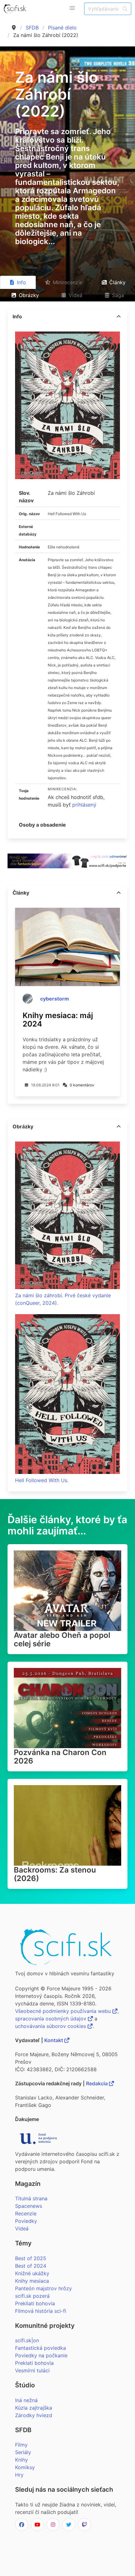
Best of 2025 (31, 2258)
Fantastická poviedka (40, 2348)
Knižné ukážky (32, 2273)
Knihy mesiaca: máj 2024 (58, 1020)
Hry (19, 2475)
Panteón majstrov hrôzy (43, 2288)
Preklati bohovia (34, 2363)
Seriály (23, 2452)
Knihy (22, 2460)
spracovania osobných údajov (51, 2019)
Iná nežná (26, 2400)
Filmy (21, 2445)
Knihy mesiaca (32, 2281)
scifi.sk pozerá (32, 2296)
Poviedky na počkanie (41, 2355)
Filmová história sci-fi (41, 2311)
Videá (22, 2229)
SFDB (32, 28)
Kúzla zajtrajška (34, 2408)
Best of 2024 (31, 2266)
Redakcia (97, 2083)
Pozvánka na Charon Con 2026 (60, 1757)
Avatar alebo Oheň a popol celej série (62, 1639)
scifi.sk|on (27, 2340)
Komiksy (25, 2467)
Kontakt (54, 2040)
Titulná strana (31, 2198)
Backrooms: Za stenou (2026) (55, 1874)
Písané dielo (62, 28)
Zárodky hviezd (34, 2415)
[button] (72, 8)
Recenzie (26, 2213)
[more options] (119, 316)
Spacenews (29, 2206)
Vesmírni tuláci (32, 2370)
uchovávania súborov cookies (51, 2026)
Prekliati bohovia (35, 2303)
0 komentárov (82, 1085)
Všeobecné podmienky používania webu (64, 2011)
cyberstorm (55, 999)
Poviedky (26, 2221)
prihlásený (84, 805)
